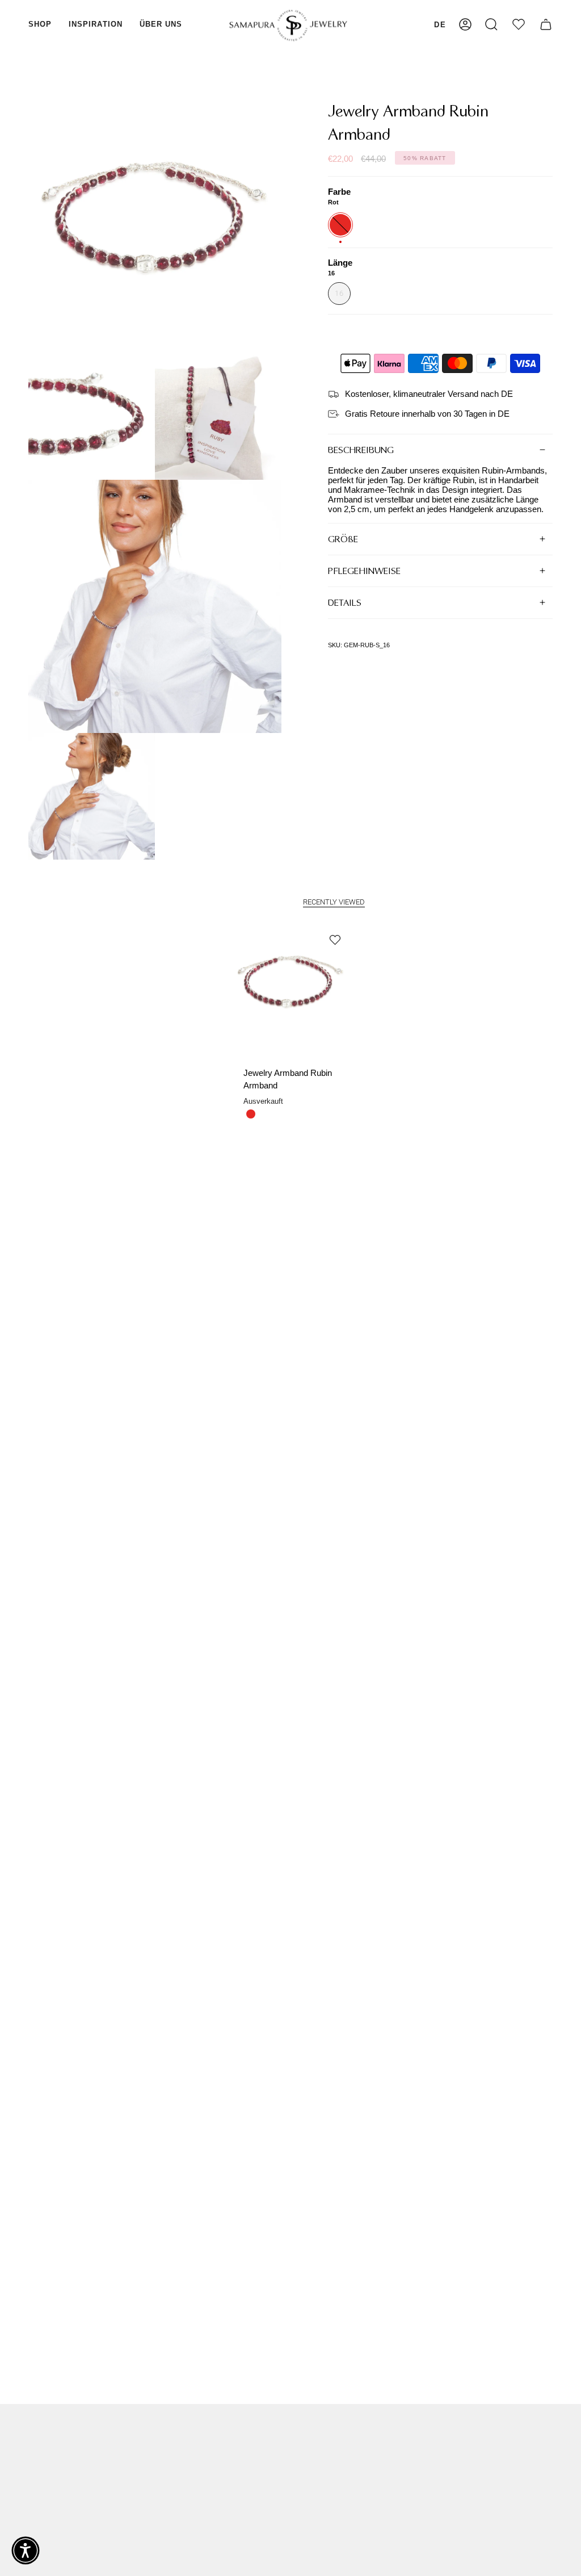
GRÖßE (343, 539)
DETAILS (345, 603)
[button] (40, 25)
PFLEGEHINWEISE (364, 571)
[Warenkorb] (546, 25)
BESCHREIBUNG (361, 450)
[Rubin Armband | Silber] (291, 986)
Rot (251, 1114)
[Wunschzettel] (519, 25)
